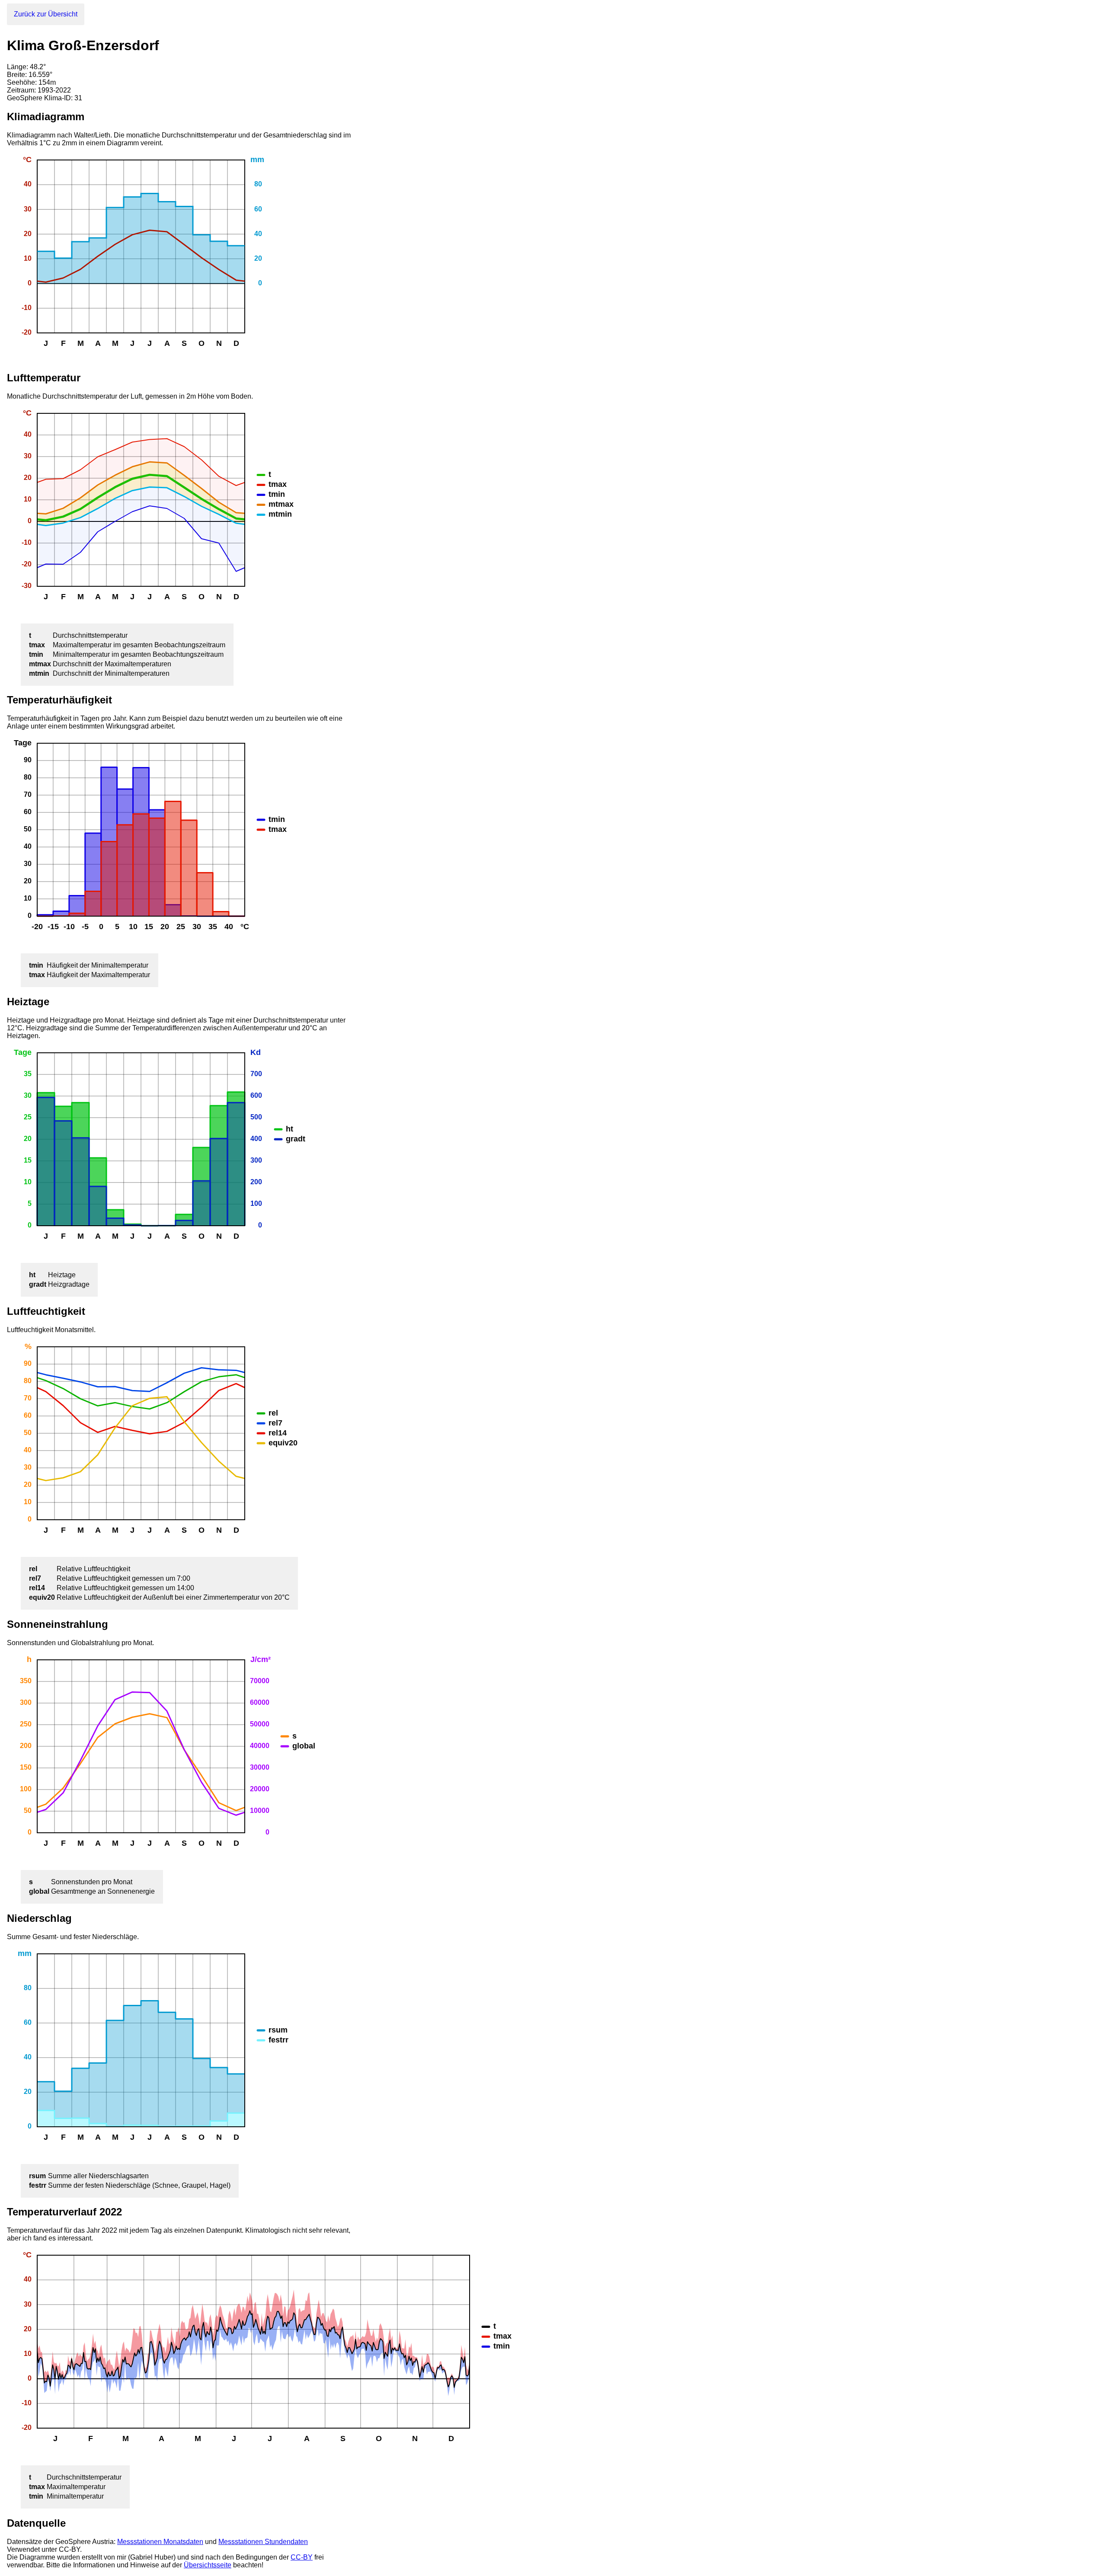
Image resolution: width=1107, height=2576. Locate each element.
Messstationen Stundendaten (263, 2542)
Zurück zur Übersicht (46, 14)
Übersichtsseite (208, 2565)
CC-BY (302, 2557)
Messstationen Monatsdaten (160, 2542)
